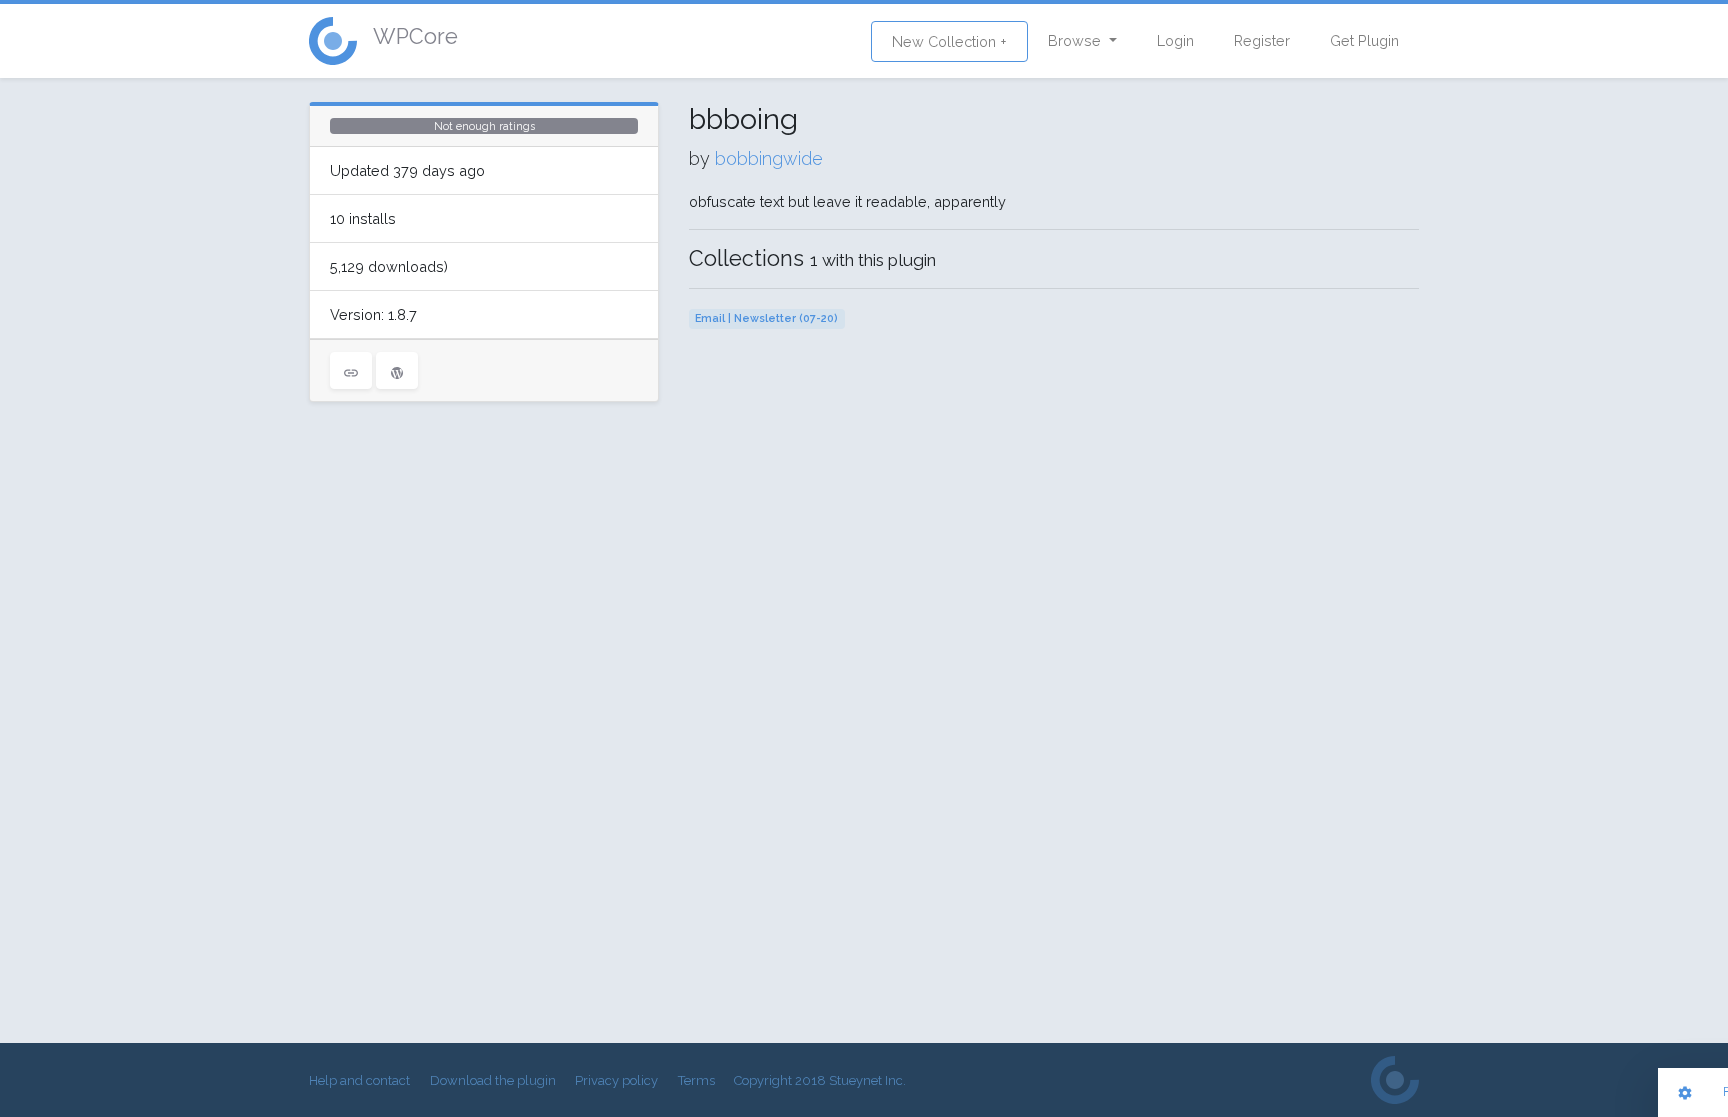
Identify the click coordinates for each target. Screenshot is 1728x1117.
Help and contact (359, 1080)
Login (1175, 40)
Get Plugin (1364, 40)
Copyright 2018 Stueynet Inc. (820, 1080)
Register (1262, 40)
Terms (696, 1080)
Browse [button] (1076, 40)
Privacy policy (616, 1080)
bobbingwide (769, 158)
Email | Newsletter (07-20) (766, 318)
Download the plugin (493, 1080)
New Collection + (949, 41)
